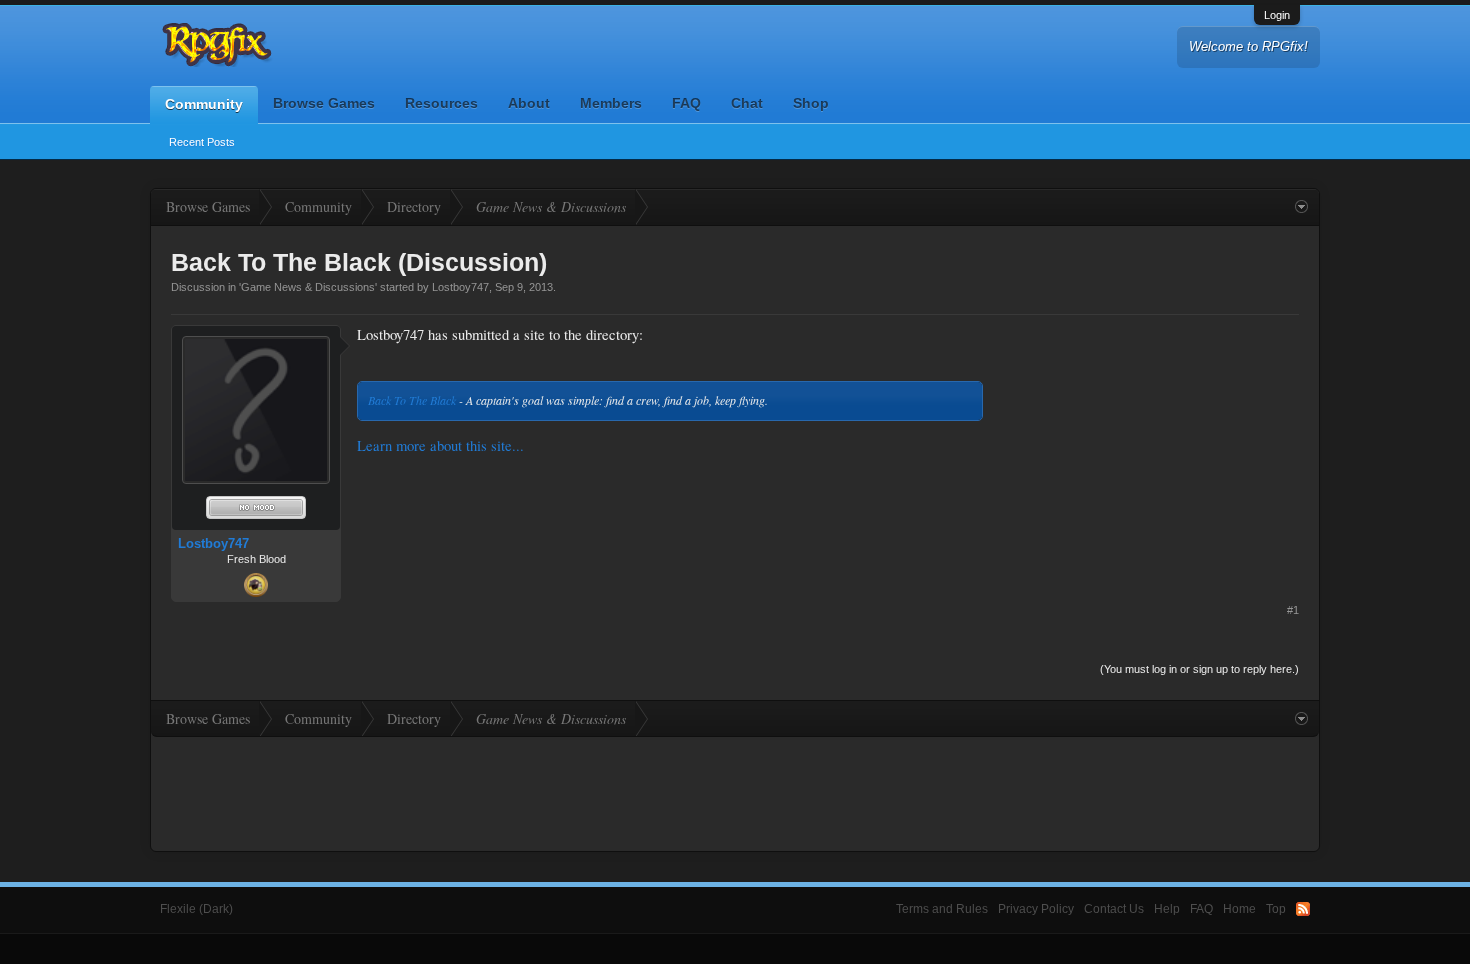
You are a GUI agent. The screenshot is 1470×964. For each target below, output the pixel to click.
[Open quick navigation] (1301, 207)
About (529, 103)
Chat (747, 103)
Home (1239, 909)
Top (1276, 909)
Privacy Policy (1036, 909)
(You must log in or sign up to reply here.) (1199, 669)
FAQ (686, 103)
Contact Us (1114, 909)
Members (611, 103)
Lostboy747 (460, 287)
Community (204, 104)
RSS (1303, 909)
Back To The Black (412, 400)
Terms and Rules (942, 909)
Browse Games (324, 103)
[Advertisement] (1149, 450)
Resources (441, 103)
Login (1277, 15)
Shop (811, 103)
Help (1167, 909)
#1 (1293, 610)
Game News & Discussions (308, 287)
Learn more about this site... (440, 445)
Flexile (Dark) (196, 909)
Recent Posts (202, 142)
